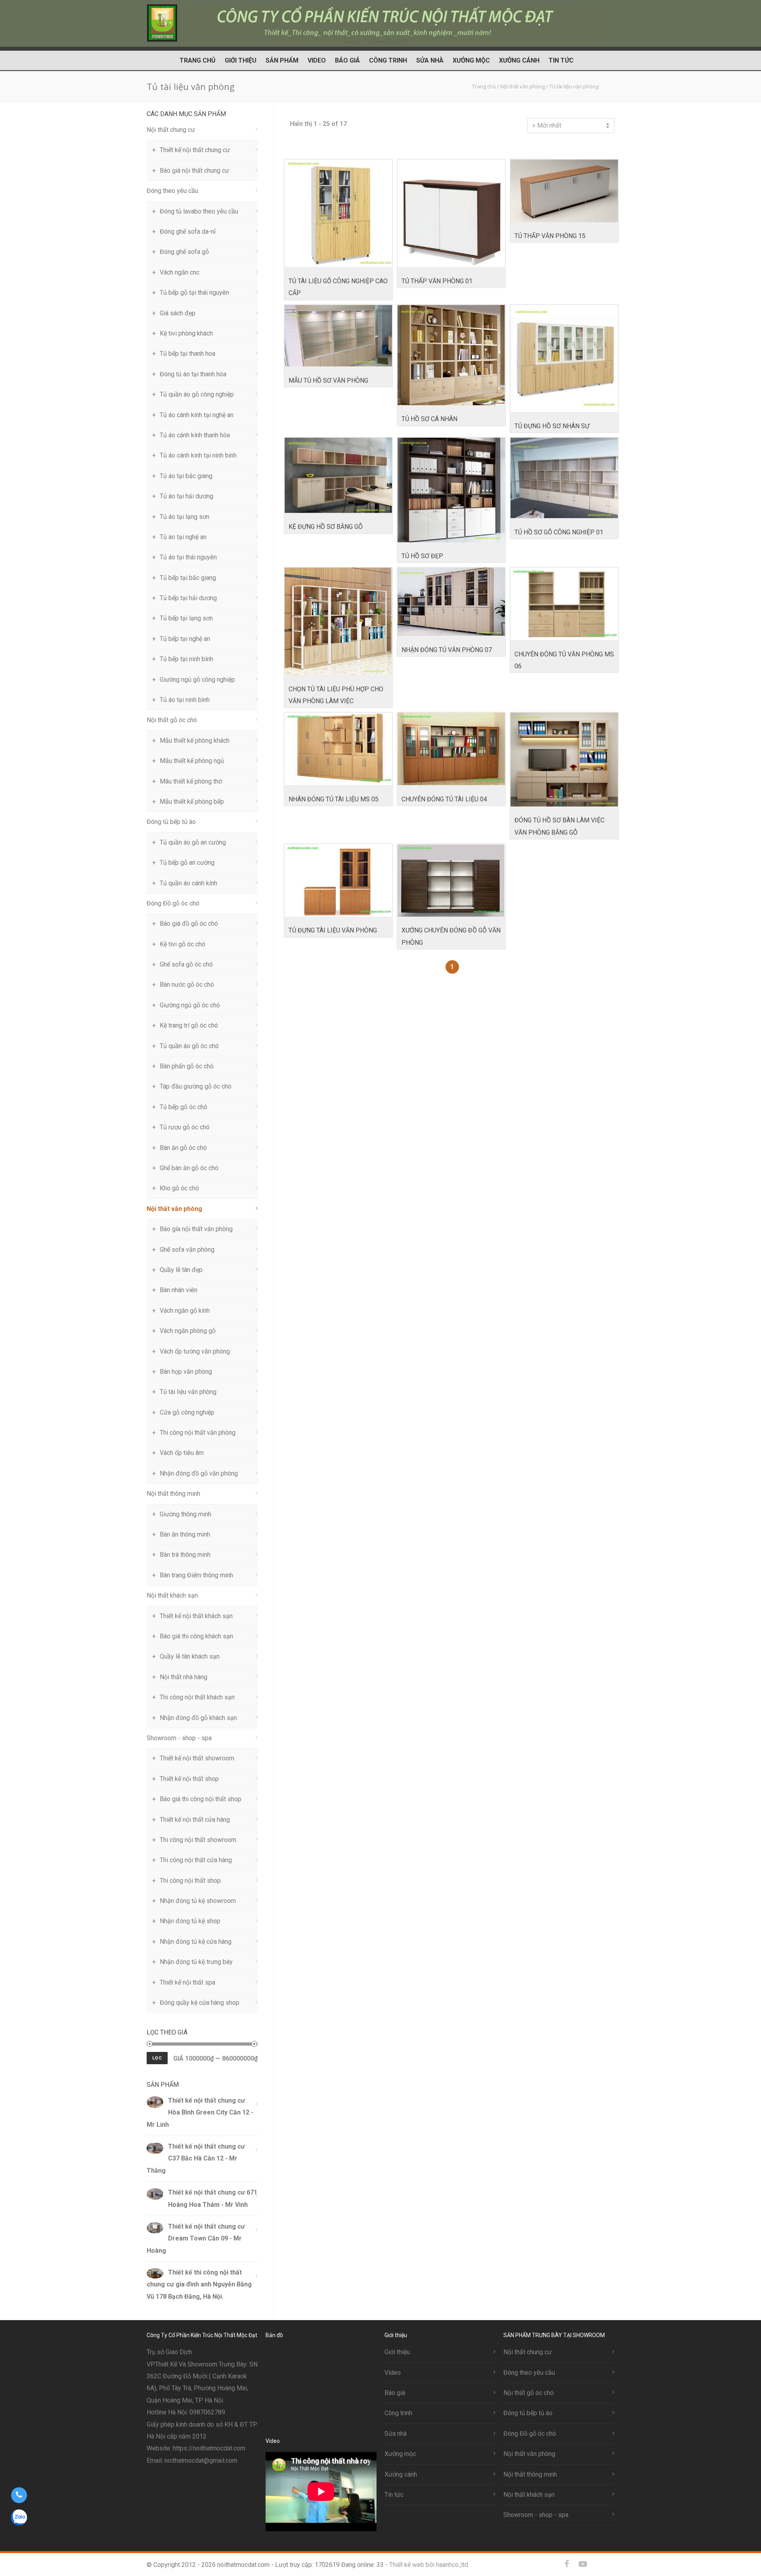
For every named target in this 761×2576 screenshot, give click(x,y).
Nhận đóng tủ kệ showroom (198, 1901)
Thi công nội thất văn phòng (198, 1433)
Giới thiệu (241, 60)
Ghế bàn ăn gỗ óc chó (189, 1168)
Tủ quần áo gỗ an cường (193, 842)
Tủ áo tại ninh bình (185, 700)
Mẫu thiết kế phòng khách (195, 741)
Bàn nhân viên (179, 1290)
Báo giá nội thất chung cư (194, 171)
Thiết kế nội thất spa (187, 1982)
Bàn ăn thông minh (185, 1534)
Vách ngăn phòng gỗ (188, 1331)
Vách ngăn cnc (180, 272)
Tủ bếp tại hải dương (188, 598)
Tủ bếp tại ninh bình (186, 659)
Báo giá (347, 60)
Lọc (157, 2058)
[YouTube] (583, 2564)
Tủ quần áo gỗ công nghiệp (197, 394)
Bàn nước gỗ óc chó (187, 985)
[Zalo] (598, 2564)
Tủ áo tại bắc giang (186, 476)
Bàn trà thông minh (185, 1555)
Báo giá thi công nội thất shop (201, 1799)
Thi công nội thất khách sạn (197, 1697)
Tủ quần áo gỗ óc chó (189, 1046)
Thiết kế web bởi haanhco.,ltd (429, 2565)
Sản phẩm (282, 60)
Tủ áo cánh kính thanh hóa (195, 435)
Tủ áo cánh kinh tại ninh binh (198, 455)
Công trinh (388, 60)
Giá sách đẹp (178, 313)
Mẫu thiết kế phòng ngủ (192, 761)
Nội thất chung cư (171, 130)
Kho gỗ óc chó (179, 1188)
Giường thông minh (185, 1514)
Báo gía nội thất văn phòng (196, 1229)
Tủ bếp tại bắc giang (188, 578)
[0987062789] (19, 2495)
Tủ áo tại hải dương (186, 496)
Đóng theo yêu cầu (172, 191)
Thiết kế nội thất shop (189, 1779)
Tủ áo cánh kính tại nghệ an (197, 415)
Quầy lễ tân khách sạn (190, 1656)
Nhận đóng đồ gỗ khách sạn (198, 1718)
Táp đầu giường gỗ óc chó (196, 1086)
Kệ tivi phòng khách (186, 333)
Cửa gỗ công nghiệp (187, 1412)
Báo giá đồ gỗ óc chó (189, 924)
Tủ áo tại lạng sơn (185, 517)
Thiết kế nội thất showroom (197, 1758)
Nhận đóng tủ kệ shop (190, 1921)
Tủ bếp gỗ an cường (187, 863)
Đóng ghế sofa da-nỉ (188, 232)
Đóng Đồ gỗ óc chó (173, 903)
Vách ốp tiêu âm (182, 1453)
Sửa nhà (430, 60)
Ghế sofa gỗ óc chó (186, 964)
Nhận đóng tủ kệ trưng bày (196, 1962)
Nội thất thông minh (173, 1494)
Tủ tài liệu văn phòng (188, 1392)
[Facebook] (567, 2564)
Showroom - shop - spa (179, 1738)
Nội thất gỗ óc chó (172, 720)
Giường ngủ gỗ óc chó (190, 1005)
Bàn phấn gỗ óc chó (187, 1066)
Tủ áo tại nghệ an (183, 537)
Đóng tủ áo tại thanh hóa (193, 374)
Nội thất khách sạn (172, 1595)
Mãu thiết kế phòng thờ (191, 781)
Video (317, 60)
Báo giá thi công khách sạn (196, 1636)
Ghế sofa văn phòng (187, 1250)
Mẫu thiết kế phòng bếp (192, 802)
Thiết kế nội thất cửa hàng (195, 1820)
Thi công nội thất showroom (198, 1840)
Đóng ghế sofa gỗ (184, 252)
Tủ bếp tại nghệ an (185, 639)
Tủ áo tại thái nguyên (188, 557)
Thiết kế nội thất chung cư (195, 150)
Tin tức (561, 60)
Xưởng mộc (471, 60)
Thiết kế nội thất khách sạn (196, 1616)
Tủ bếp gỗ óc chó (184, 1107)
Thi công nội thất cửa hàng (196, 1860)
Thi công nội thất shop (190, 1881)
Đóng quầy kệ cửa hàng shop (200, 2003)
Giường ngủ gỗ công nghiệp (197, 680)
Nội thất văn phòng (174, 1209)
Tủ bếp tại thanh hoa (187, 354)
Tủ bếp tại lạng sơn (186, 618)
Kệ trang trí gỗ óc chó (189, 1025)
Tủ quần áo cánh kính (188, 883)
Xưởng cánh (519, 60)
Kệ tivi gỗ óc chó (183, 944)
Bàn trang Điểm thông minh (196, 1575)
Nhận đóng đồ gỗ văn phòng (199, 1473)
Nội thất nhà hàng (184, 1677)
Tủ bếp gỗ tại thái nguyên (194, 293)
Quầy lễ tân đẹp (181, 1270)
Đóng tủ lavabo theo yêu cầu (199, 211)
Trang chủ (198, 60)
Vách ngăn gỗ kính (185, 1311)
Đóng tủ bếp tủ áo (171, 822)
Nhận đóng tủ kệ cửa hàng (196, 1942)
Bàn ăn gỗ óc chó (183, 1148)
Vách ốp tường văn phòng (195, 1351)
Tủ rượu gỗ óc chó (185, 1127)
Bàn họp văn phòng (186, 1372)
